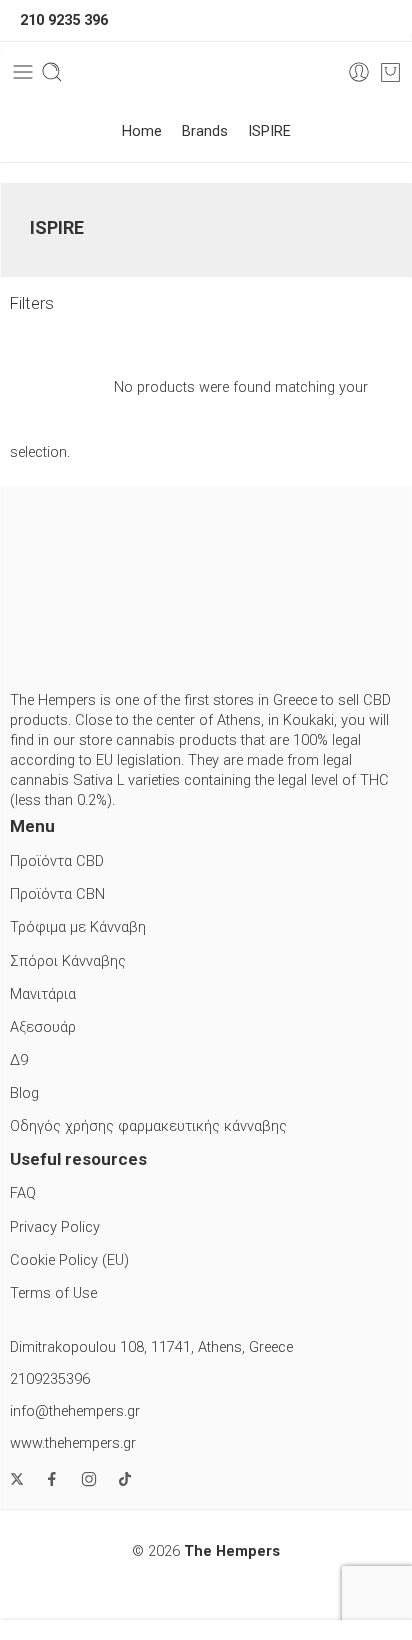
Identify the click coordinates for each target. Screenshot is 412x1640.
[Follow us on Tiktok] (125, 1479)
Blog (24, 1093)
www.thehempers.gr (73, 1443)
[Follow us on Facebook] (52, 1479)
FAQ (23, 1193)
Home (142, 131)
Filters (32, 303)
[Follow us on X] (17, 1479)
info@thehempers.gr (75, 1411)
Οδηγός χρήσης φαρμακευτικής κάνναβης (148, 1126)
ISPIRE (269, 131)
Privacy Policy (55, 1227)
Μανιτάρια (43, 994)
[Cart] (390, 72)
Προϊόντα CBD (57, 861)
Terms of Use (53, 1293)
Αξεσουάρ (43, 1027)
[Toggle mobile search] (52, 72)
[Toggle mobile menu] (23, 72)
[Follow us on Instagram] (89, 1479)
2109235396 (50, 1379)
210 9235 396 (64, 20)
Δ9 (19, 1060)
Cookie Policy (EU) (69, 1260)
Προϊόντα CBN (57, 894)
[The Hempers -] (206, 72)
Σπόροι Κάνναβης (68, 961)
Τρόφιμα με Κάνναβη (78, 927)
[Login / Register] (359, 72)
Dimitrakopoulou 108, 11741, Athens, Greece (151, 1347)
